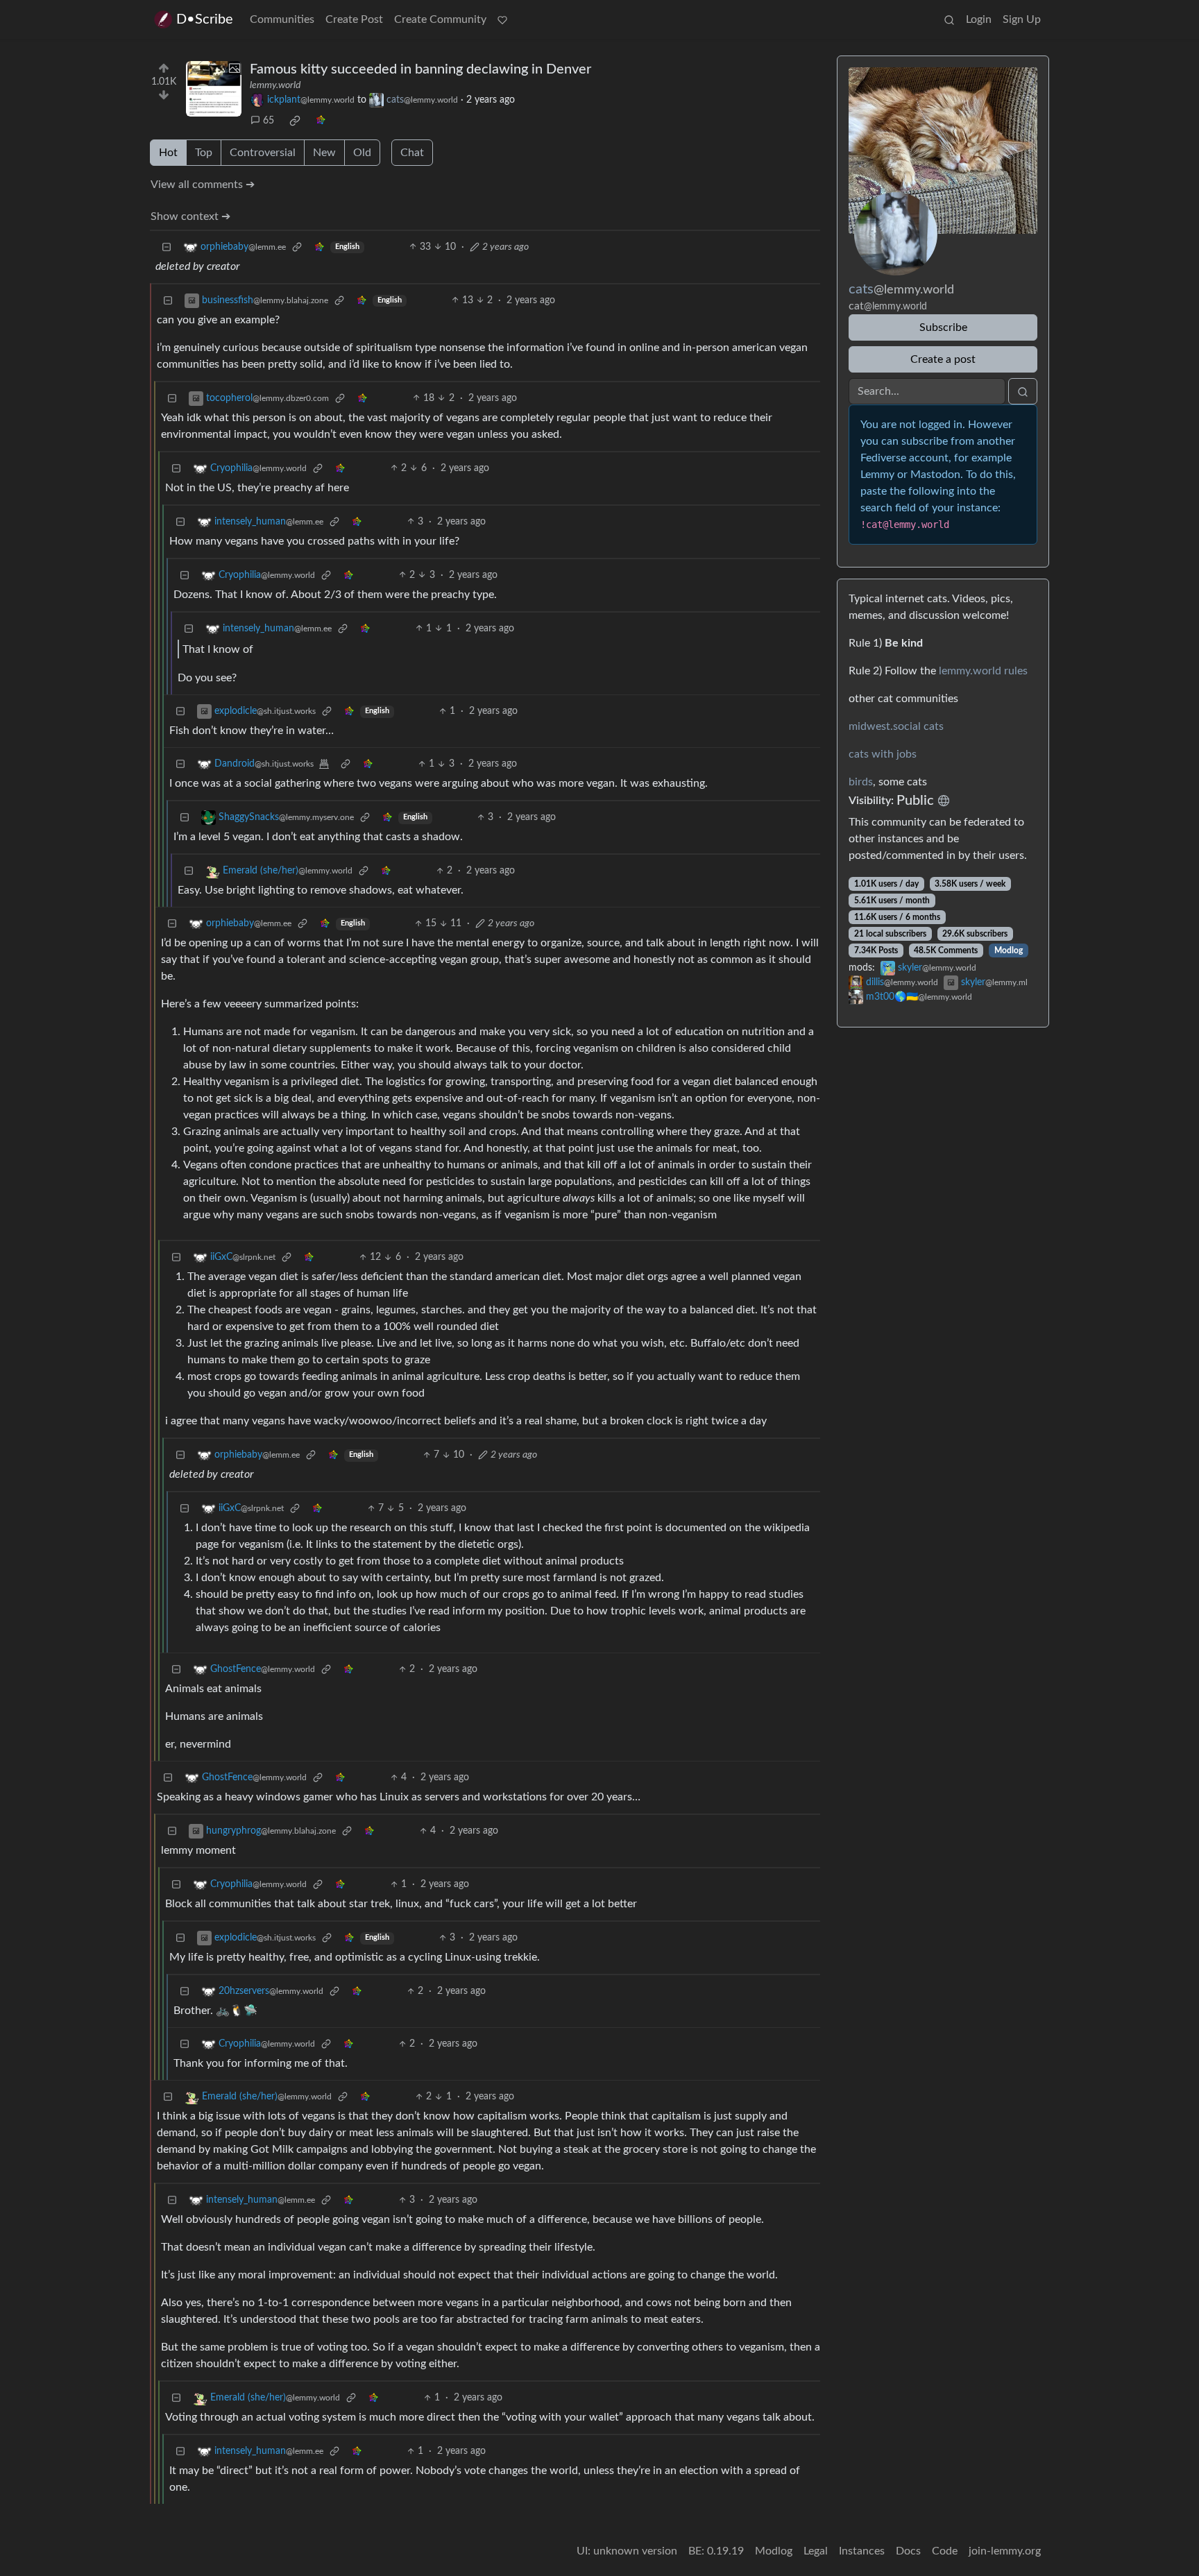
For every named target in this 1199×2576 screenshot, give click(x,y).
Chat (412, 153)
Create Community (440, 19)
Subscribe (943, 327)
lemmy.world (275, 85)
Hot (168, 153)
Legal (816, 2551)
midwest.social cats (896, 726)
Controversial (263, 153)
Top (204, 153)
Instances (862, 2551)
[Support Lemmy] (502, 19)
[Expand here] (214, 89)
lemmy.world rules (983, 671)
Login (979, 19)
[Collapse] (167, 247)
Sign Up (1022, 19)
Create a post (943, 359)
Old (362, 153)
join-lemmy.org (1005, 2551)
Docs (908, 2551)
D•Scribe (205, 19)
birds (861, 782)
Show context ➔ (190, 216)
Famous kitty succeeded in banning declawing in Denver (420, 69)
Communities (282, 19)
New (324, 153)
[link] (295, 121)
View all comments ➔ (203, 185)
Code (945, 2551)
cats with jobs (883, 754)
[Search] (949, 19)
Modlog (1009, 950)
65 (269, 121)
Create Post (354, 19)
